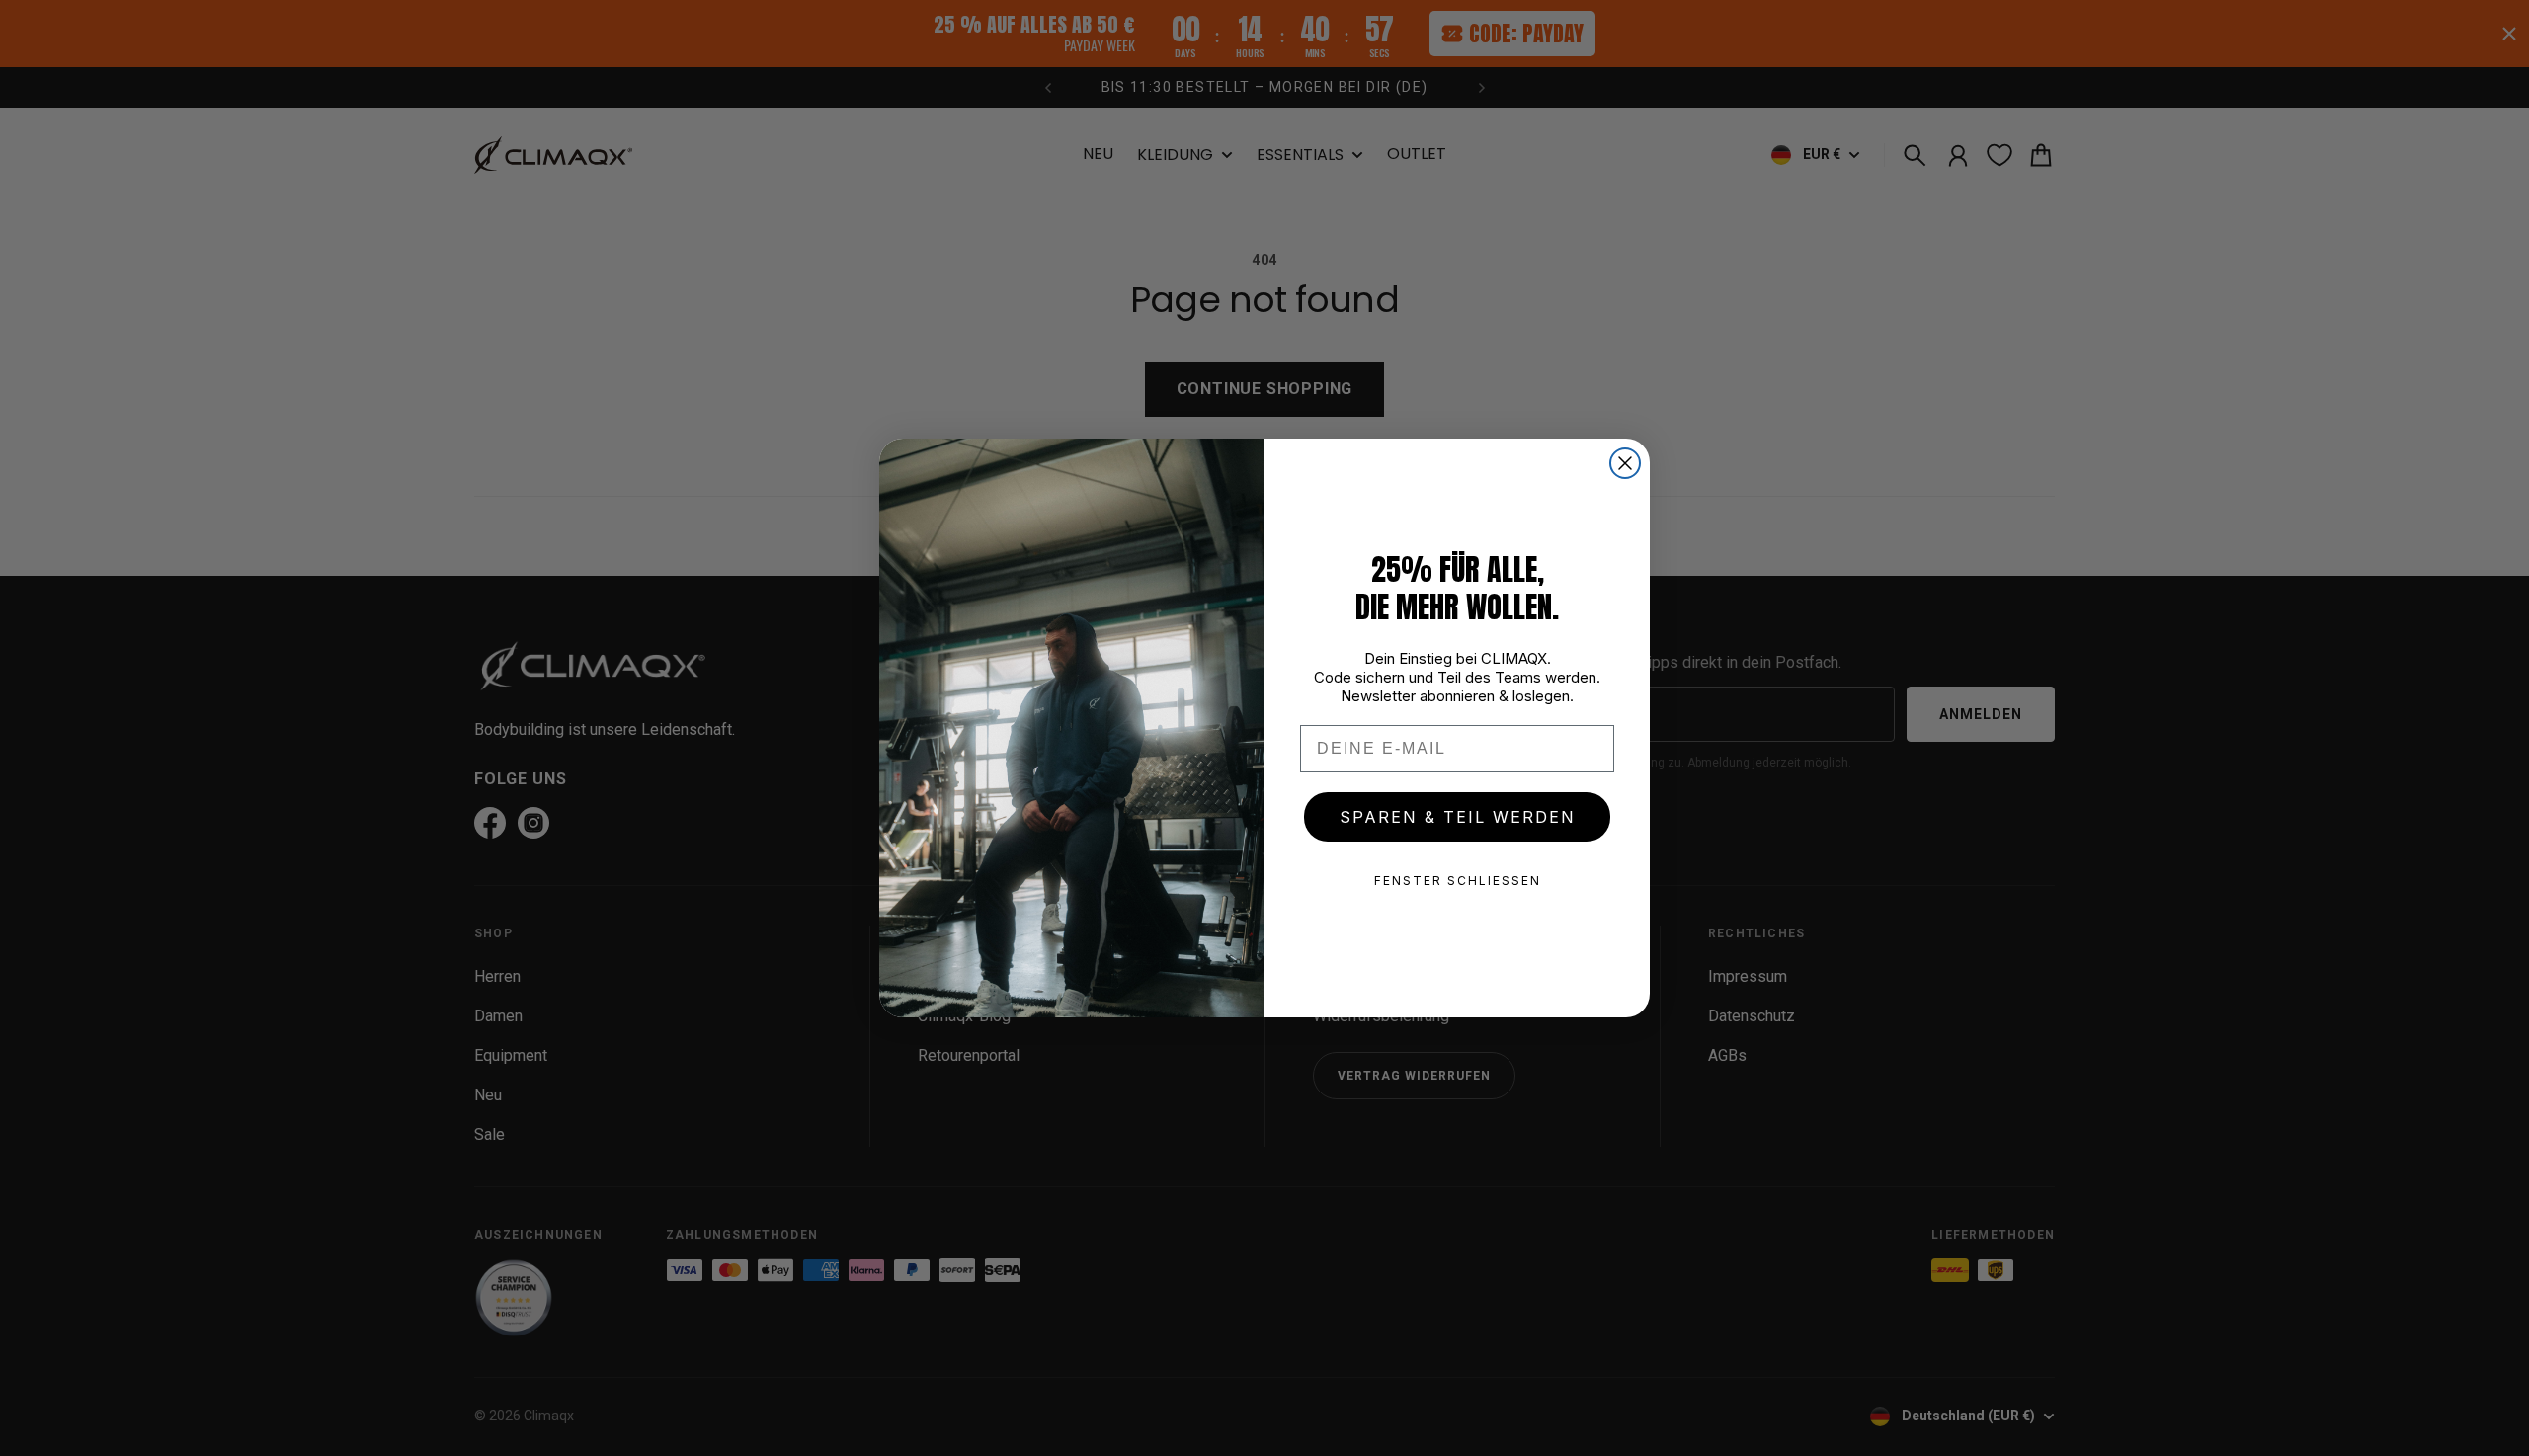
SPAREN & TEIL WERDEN (1458, 817)
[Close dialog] (1625, 463)
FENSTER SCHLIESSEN (1458, 881)
